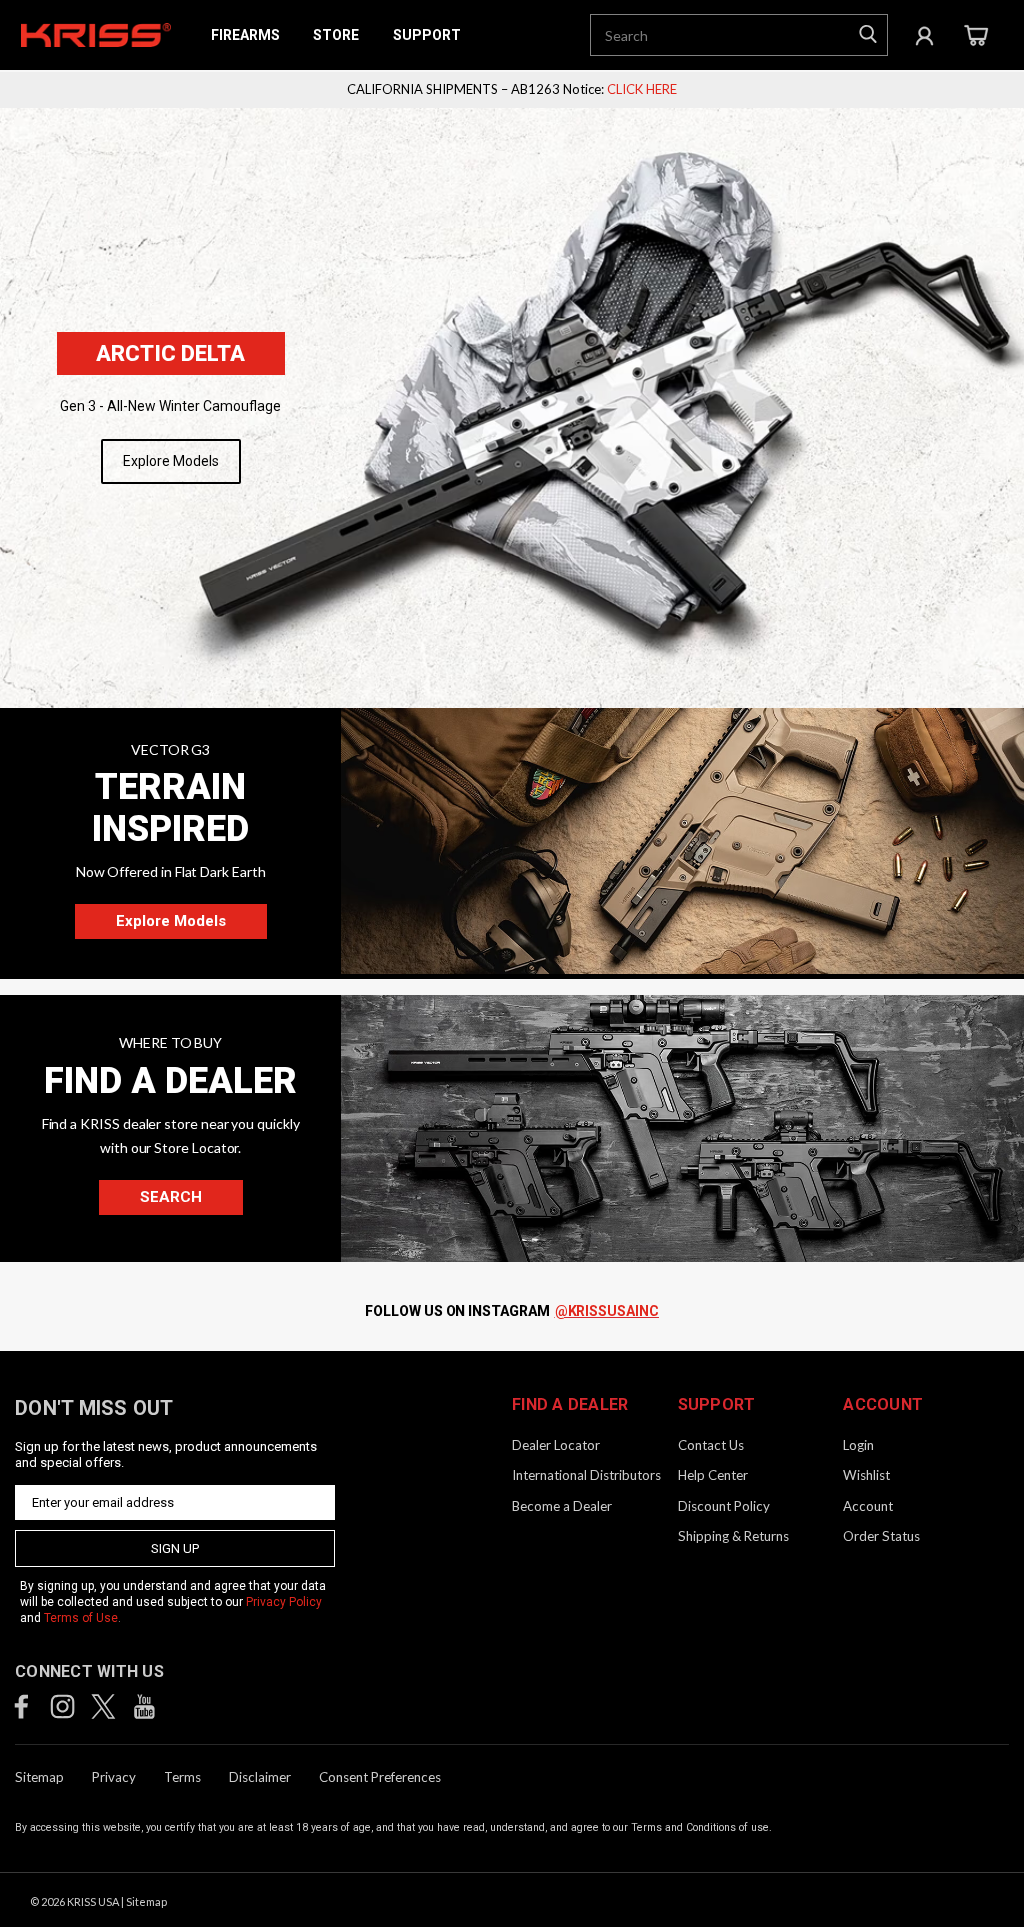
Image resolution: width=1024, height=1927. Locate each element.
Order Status (881, 1536)
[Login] (924, 35)
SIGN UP (175, 1548)
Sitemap (39, 1777)
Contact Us (711, 1445)
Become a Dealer (562, 1506)
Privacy (114, 1777)
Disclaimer (260, 1777)
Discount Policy (724, 1506)
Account (868, 1506)
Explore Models (171, 461)
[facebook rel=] (21, 1706)
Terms (182, 1777)
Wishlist (866, 1475)
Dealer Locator (556, 1445)
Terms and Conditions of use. (701, 1827)
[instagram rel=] (62, 1706)
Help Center (713, 1475)
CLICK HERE (642, 89)
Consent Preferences (380, 1777)
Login (858, 1445)
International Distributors (586, 1475)
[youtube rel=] (144, 1706)
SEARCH (171, 1197)
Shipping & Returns (733, 1536)
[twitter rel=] (103, 1706)
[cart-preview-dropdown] (975, 35)
